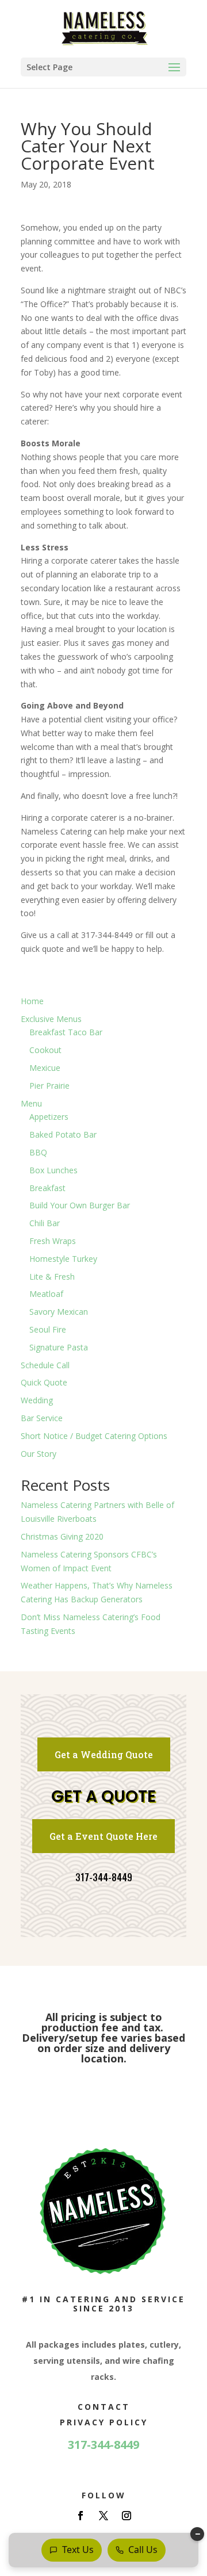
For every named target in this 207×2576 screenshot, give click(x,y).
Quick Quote (44, 1382)
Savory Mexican (59, 1312)
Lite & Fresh (52, 1276)
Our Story (39, 1454)
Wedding (37, 1400)
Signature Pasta (59, 1347)
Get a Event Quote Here (103, 1836)
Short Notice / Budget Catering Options (94, 1436)
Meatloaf (46, 1294)
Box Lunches (53, 1170)
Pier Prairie (49, 1086)
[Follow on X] (103, 2516)
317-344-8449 (104, 1877)
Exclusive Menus (51, 1019)
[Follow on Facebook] (80, 2516)
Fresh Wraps (53, 1241)
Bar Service (42, 1418)
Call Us (143, 2550)
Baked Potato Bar (63, 1134)
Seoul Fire (48, 1329)
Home (32, 1001)
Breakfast (47, 1188)
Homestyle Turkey (63, 1259)
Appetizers (49, 1117)
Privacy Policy (104, 2422)
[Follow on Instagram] (126, 2516)
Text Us (78, 2550)
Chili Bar (45, 1223)
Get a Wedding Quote (104, 1754)
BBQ (38, 1152)
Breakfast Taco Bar (66, 1032)
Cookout (45, 1050)
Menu (31, 1103)
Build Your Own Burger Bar (80, 1205)
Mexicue (45, 1068)
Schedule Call (45, 1365)
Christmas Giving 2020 (62, 1536)
